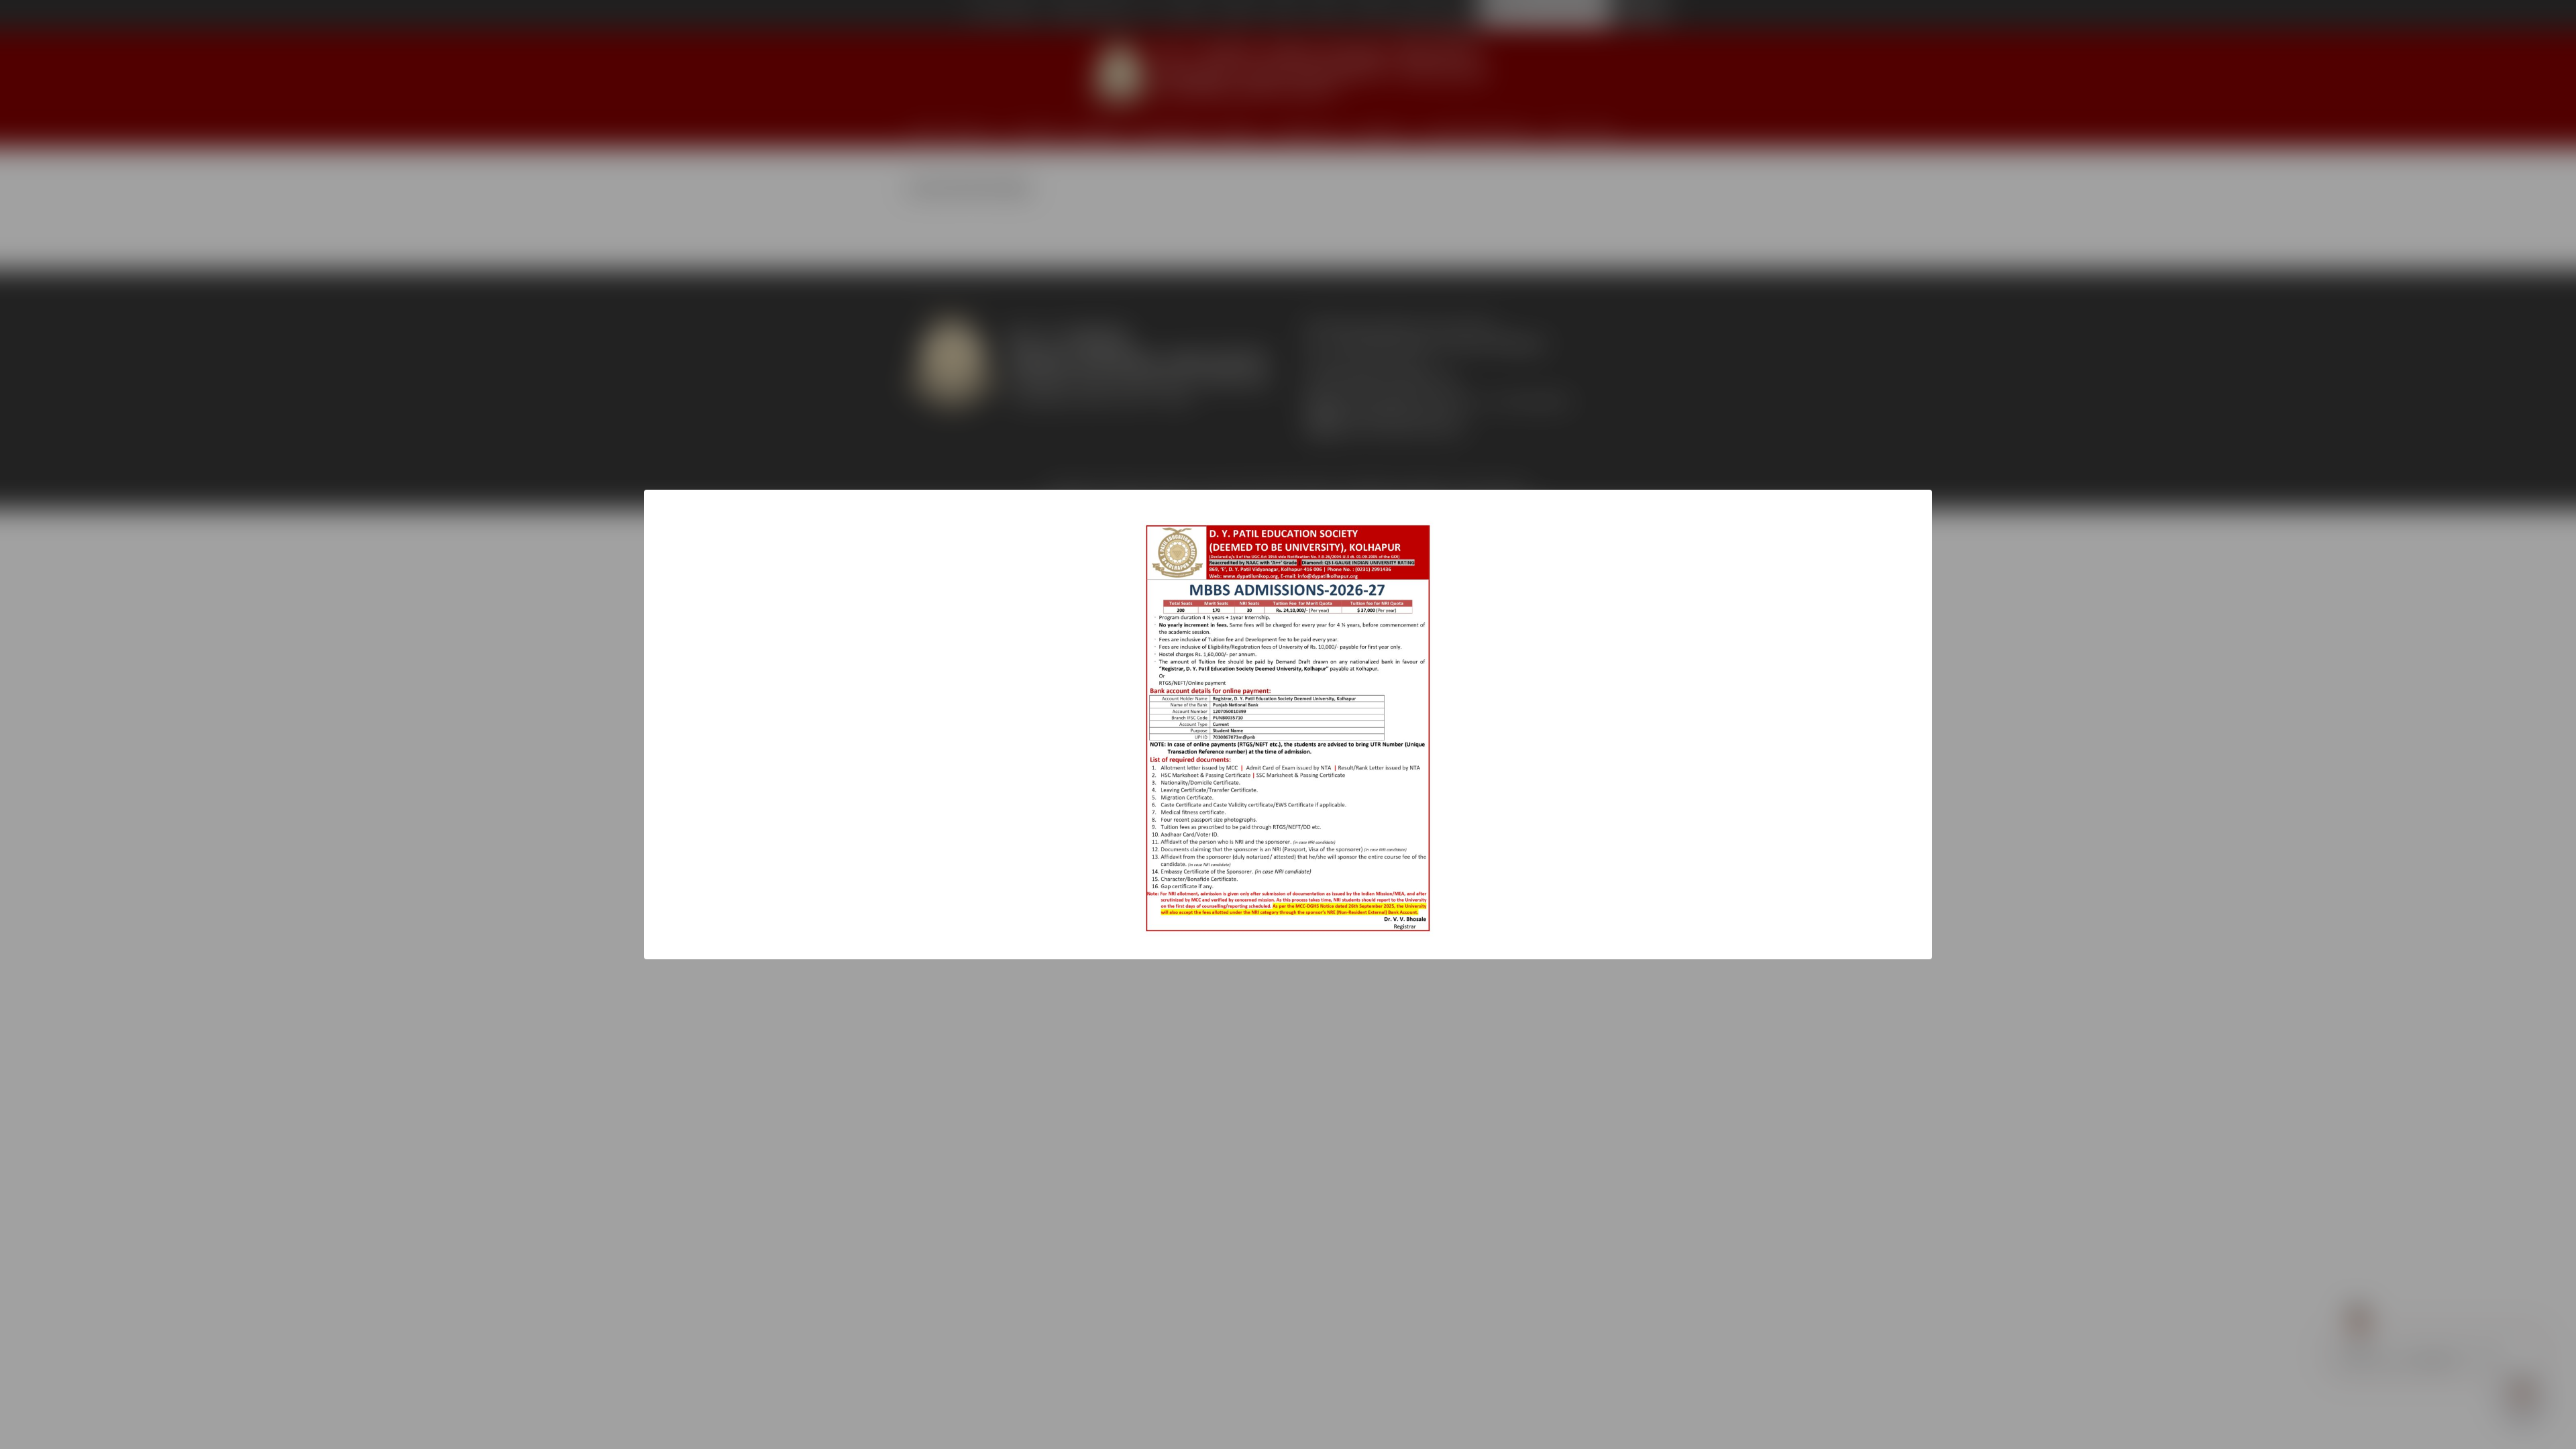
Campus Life (1308, 130)
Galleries (1188, 15)
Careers (1327, 15)
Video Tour (1375, 15)
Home (925, 130)
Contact (1284, 15)
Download (1237, 15)
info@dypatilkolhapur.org (1400, 416)
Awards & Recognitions (1480, 130)
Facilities (1236, 130)
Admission (1039, 130)
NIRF (1568, 130)
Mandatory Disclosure (1091, 15)
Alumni (1423, 15)
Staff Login (1452, 29)
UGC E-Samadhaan (1003, 15)
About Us (970, 130)
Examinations (1174, 130)
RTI (1151, 15)
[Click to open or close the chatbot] (2522, 1395)
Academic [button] (1096, 130)
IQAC (1601, 130)
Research (1381, 130)
